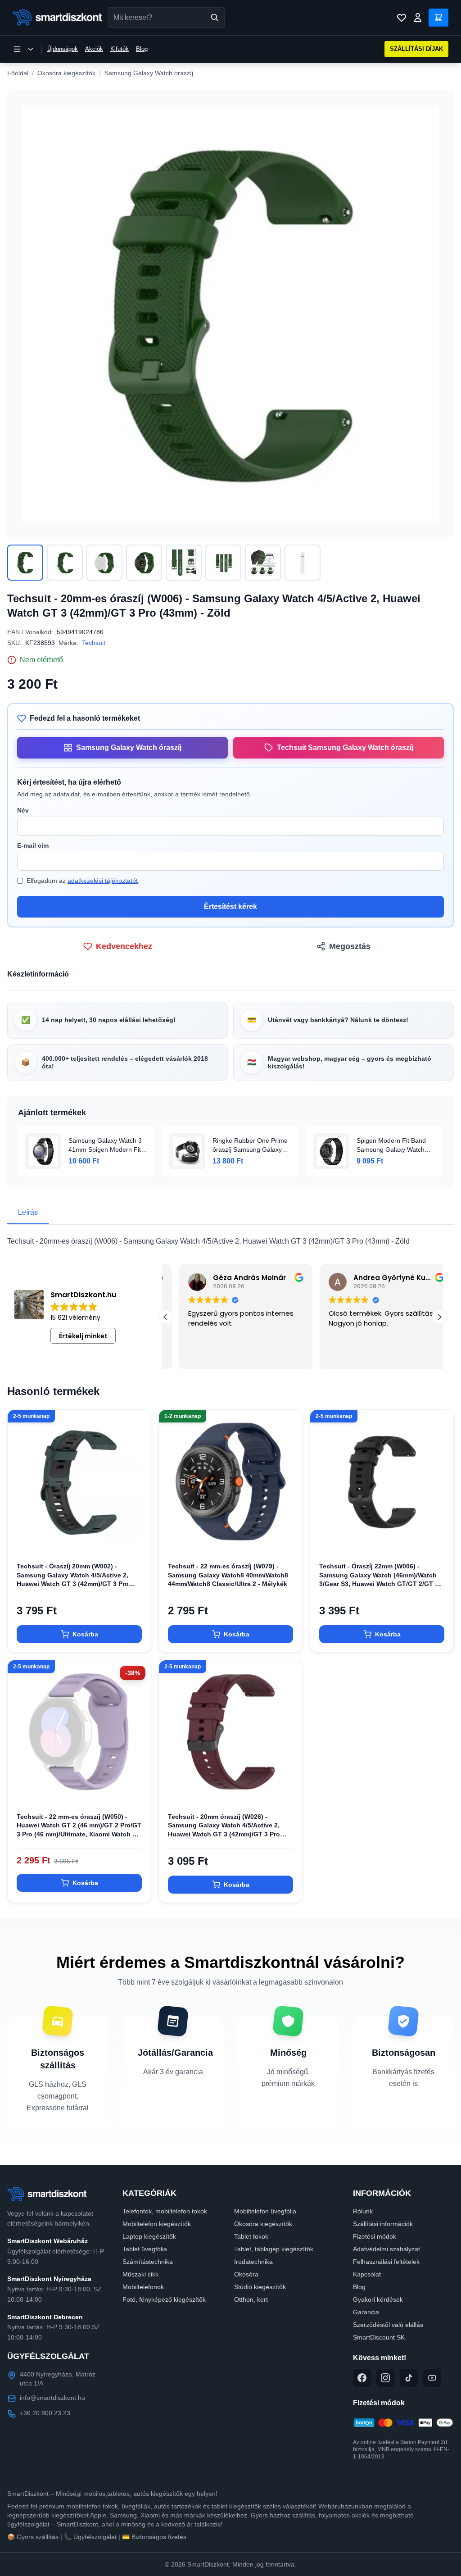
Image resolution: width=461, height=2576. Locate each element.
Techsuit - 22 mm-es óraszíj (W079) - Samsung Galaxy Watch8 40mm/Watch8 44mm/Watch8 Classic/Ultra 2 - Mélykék (228, 1575)
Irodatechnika (253, 2262)
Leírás (28, 1212)
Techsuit (94, 643)
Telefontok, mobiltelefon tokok (165, 2211)
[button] (439, 1317)
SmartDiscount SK (379, 2337)
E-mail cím (33, 845)
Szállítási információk (383, 2224)
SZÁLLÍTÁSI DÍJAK (416, 49)
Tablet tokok (251, 2236)
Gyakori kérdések (378, 2299)
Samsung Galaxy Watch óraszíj (149, 73)
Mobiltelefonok (143, 2287)
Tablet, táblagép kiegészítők (274, 2249)
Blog (142, 49)
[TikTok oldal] (409, 2378)
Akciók (94, 49)
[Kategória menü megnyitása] (23, 49)
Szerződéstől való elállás (388, 2325)
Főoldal (18, 73)
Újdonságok (63, 49)
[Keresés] (215, 18)
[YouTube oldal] (432, 2378)
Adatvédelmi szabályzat (386, 2249)
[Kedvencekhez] (136, 1539)
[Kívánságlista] (402, 18)
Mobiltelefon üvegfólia (265, 2211)
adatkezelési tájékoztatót (103, 881)
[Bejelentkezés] (418, 18)
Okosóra (246, 2274)
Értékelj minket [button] (83, 1336)
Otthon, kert (251, 2299)
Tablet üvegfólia (145, 2249)
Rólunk (363, 2211)
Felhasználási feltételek (386, 2262)
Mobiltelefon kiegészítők (157, 2224)
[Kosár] (438, 18)
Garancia (366, 2312)
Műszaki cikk (140, 2274)
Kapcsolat (367, 2274)
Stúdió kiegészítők (260, 2287)
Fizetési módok (375, 2236)
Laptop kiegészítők (149, 2236)
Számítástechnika (148, 2262)
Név (23, 810)
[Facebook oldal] (362, 2378)
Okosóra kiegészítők (66, 73)
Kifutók (120, 49)
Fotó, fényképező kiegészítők (164, 2299)
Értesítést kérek (230, 906)
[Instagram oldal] (385, 2378)
